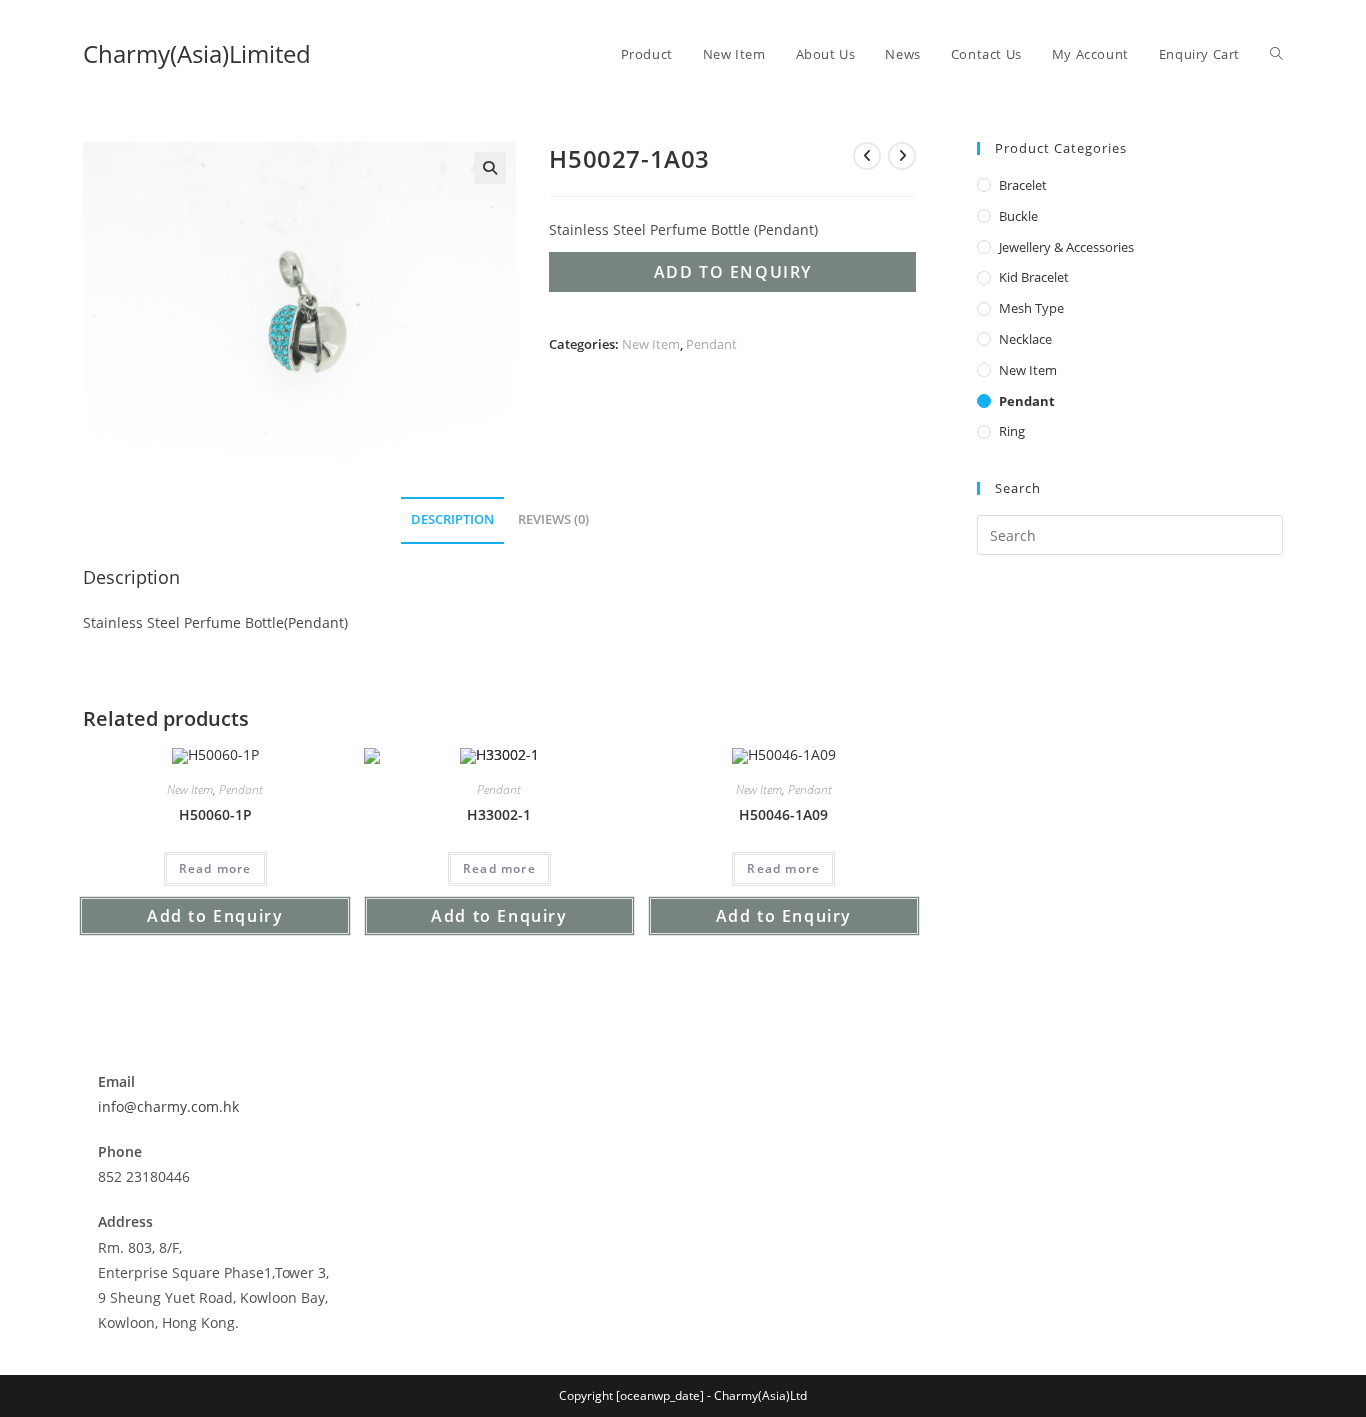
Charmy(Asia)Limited (197, 53)
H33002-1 (499, 814)
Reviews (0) (553, 519)
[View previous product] (867, 156)
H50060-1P (215, 814)
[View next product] (902, 156)
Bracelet (1023, 185)
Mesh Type (1031, 308)
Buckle (1018, 216)
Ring (1012, 431)
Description (452, 519)
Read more (215, 868)
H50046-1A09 (783, 814)
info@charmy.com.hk (168, 1106)
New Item (651, 344)
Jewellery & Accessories (1066, 247)
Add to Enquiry (733, 272)
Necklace (1025, 339)
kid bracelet (1034, 277)
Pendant (711, 344)
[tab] (452, 520)
